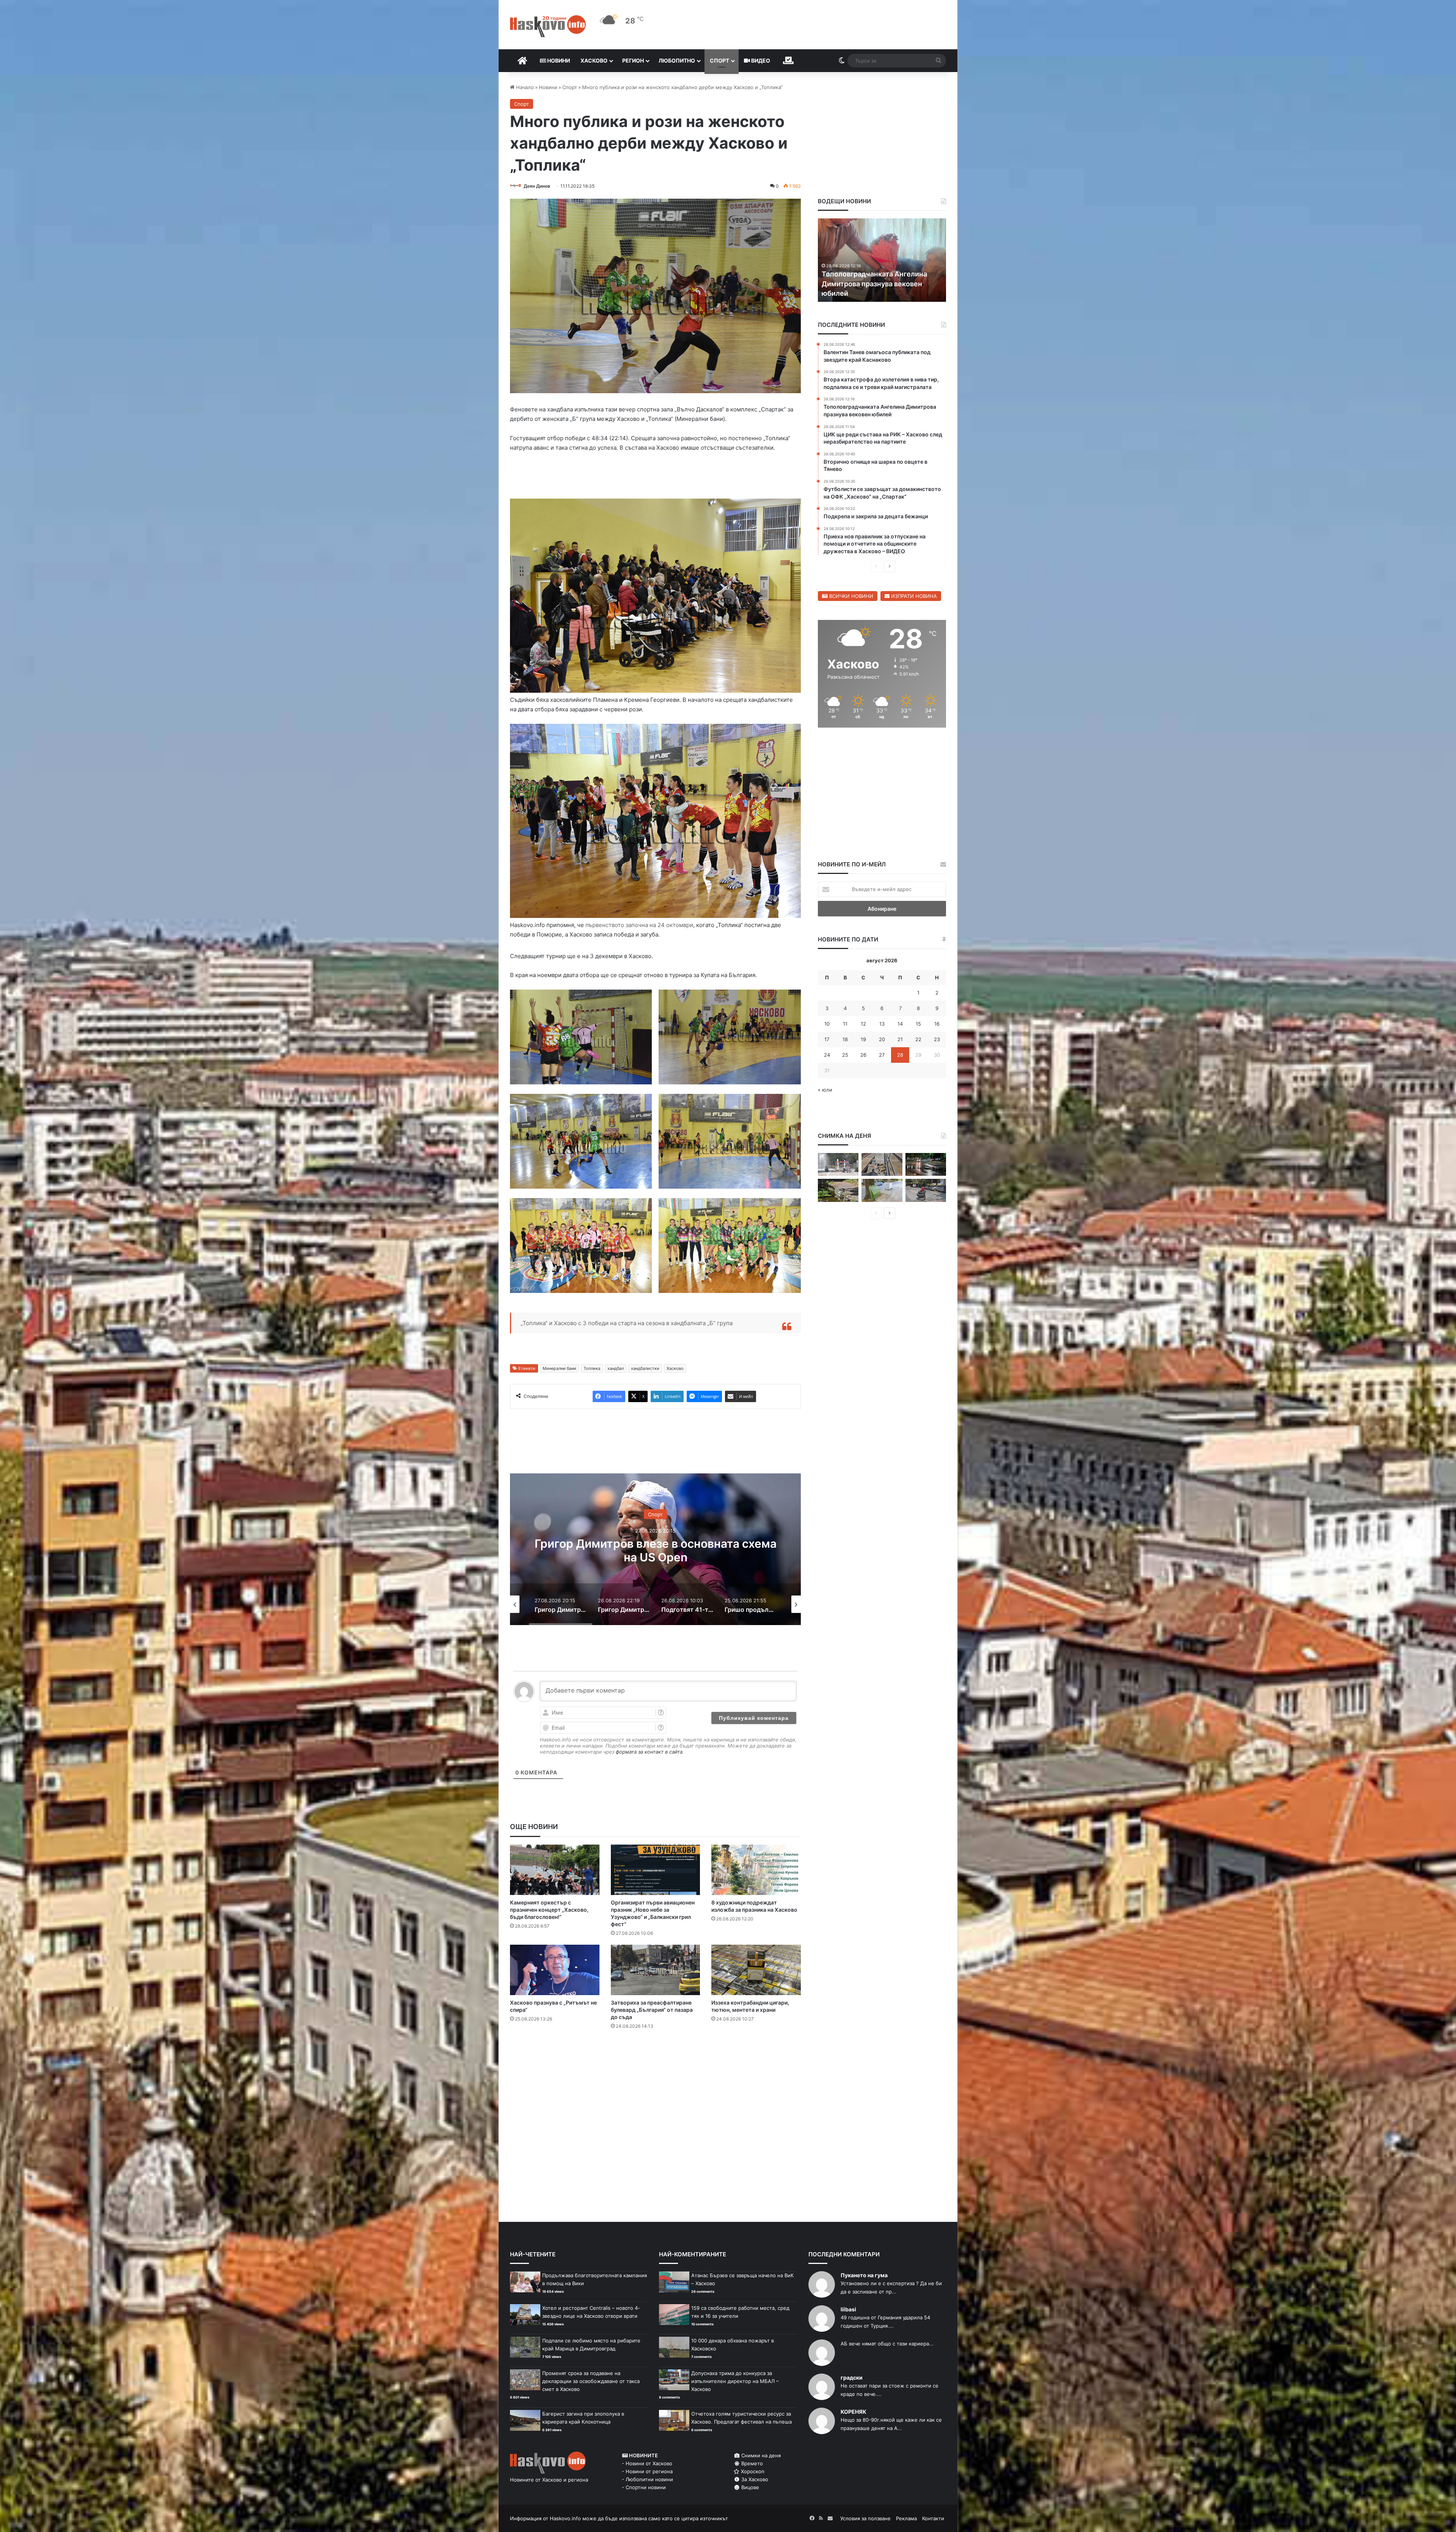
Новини (558, 60)
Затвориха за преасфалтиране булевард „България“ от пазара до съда (652, 2011)
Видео (760, 60)
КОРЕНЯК (854, 2413)
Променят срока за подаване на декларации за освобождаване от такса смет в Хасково (591, 2383)
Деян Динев (537, 186)
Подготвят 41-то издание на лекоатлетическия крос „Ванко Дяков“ (656, 1552)
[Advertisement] (655, 2068)
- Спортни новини (644, 2489)
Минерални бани (559, 1370)
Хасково (594, 60)
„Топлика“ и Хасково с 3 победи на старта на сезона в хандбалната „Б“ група (627, 1325)
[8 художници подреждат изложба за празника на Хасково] (756, 1871)
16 (937, 1024)
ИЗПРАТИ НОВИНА (913, 596)
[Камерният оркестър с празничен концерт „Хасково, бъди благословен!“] (555, 1871)
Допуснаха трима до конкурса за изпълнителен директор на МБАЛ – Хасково (735, 2383)
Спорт (719, 60)
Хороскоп (752, 2473)
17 (827, 1039)
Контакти (933, 2520)
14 (900, 1024)
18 (845, 1039)
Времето (751, 2465)
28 (900, 1055)
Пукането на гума (864, 2277)
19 (863, 1039)
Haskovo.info (565, 2520)
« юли (825, 1090)
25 (845, 1055)
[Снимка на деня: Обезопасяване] (926, 1190)
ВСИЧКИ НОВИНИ (850, 596)
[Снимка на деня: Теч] (926, 1165)
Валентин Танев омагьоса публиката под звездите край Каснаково (872, 283)
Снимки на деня (760, 2457)
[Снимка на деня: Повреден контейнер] (882, 1190)
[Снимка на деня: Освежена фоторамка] (838, 1165)
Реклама (906, 2520)
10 (827, 1024)
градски (852, 2379)
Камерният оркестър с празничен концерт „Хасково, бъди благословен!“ (549, 1911)
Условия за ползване (865, 2520)
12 (863, 1024)
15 (918, 1024)
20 (882, 1039)
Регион (633, 60)
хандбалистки (645, 1370)
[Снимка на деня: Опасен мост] (882, 1165)
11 (845, 1024)
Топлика (592, 1370)
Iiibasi (848, 2311)
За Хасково (754, 2481)
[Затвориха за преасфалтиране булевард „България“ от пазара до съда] (656, 1971)
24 (827, 1055)
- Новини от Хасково (647, 2465)
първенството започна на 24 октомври (639, 925)
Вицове (749, 2489)
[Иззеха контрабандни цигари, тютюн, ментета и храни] (756, 1971)
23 (937, 1039)
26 (863, 1055)
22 (918, 1039)
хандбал (616, 1370)
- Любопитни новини (647, 2481)
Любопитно (677, 60)
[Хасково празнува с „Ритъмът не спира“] (555, 1971)
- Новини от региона (647, 2473)
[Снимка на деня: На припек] (838, 1190)
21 (900, 1039)
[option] (655, 1551)
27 (882, 1055)
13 (882, 1024)
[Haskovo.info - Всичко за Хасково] (548, 26)
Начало (524, 87)
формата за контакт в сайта (649, 1753)
